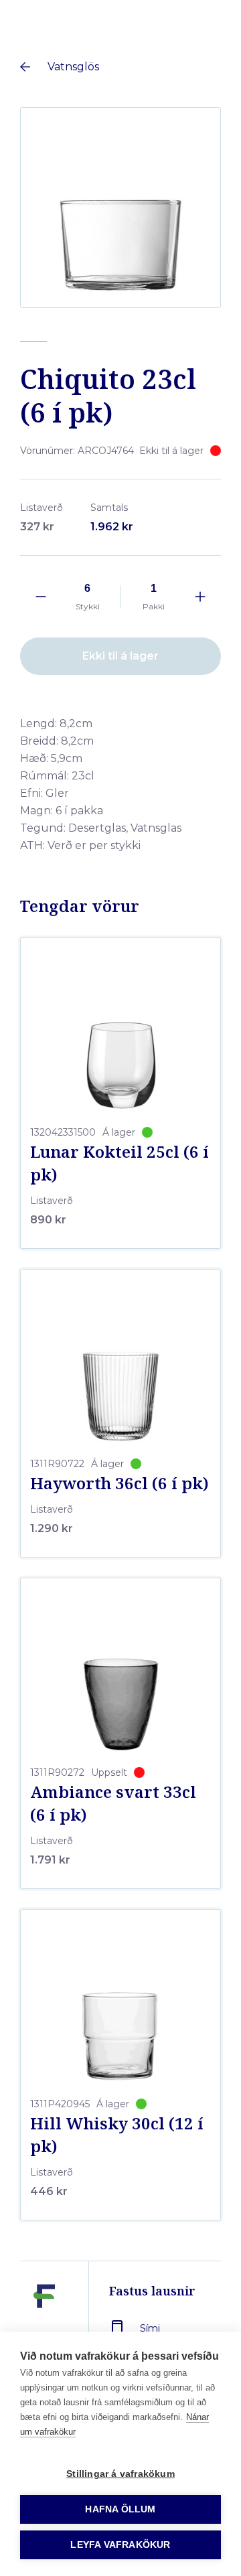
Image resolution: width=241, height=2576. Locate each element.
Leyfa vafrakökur (120, 2545)
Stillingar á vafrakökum (120, 2474)
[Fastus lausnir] (44, 2327)
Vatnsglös (73, 67)
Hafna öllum (120, 2509)
